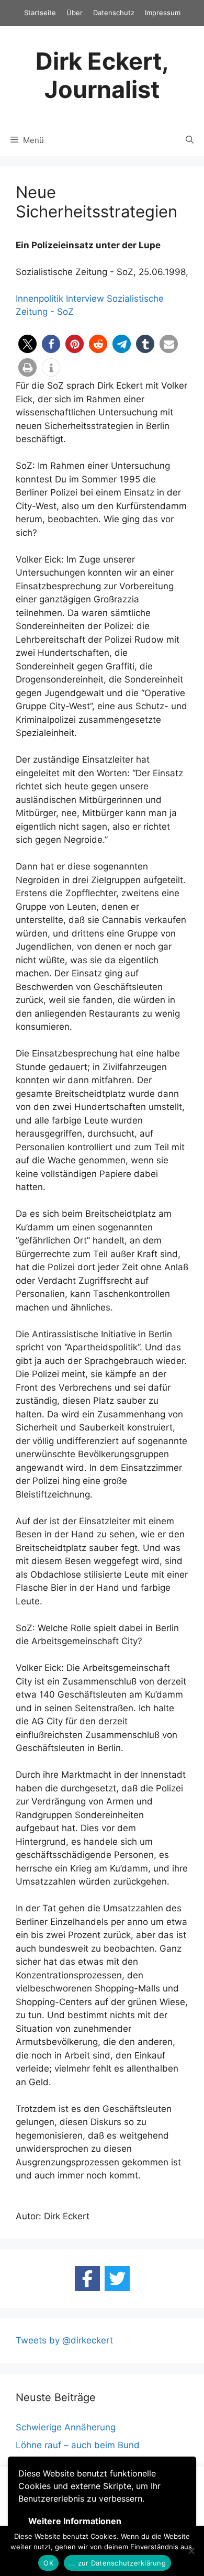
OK (48, 2563)
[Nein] (191, 2551)
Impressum (163, 13)
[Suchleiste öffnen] (190, 140)
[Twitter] (117, 2278)
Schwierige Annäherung (66, 2427)
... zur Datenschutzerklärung (117, 2563)
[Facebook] (87, 2278)
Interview (85, 299)
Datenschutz (114, 13)
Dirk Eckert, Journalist (102, 75)
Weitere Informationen (75, 2521)
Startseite (40, 13)
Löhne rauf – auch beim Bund (78, 2445)
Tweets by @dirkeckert (64, 2340)
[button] (27, 344)
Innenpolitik (39, 299)
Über (75, 13)
